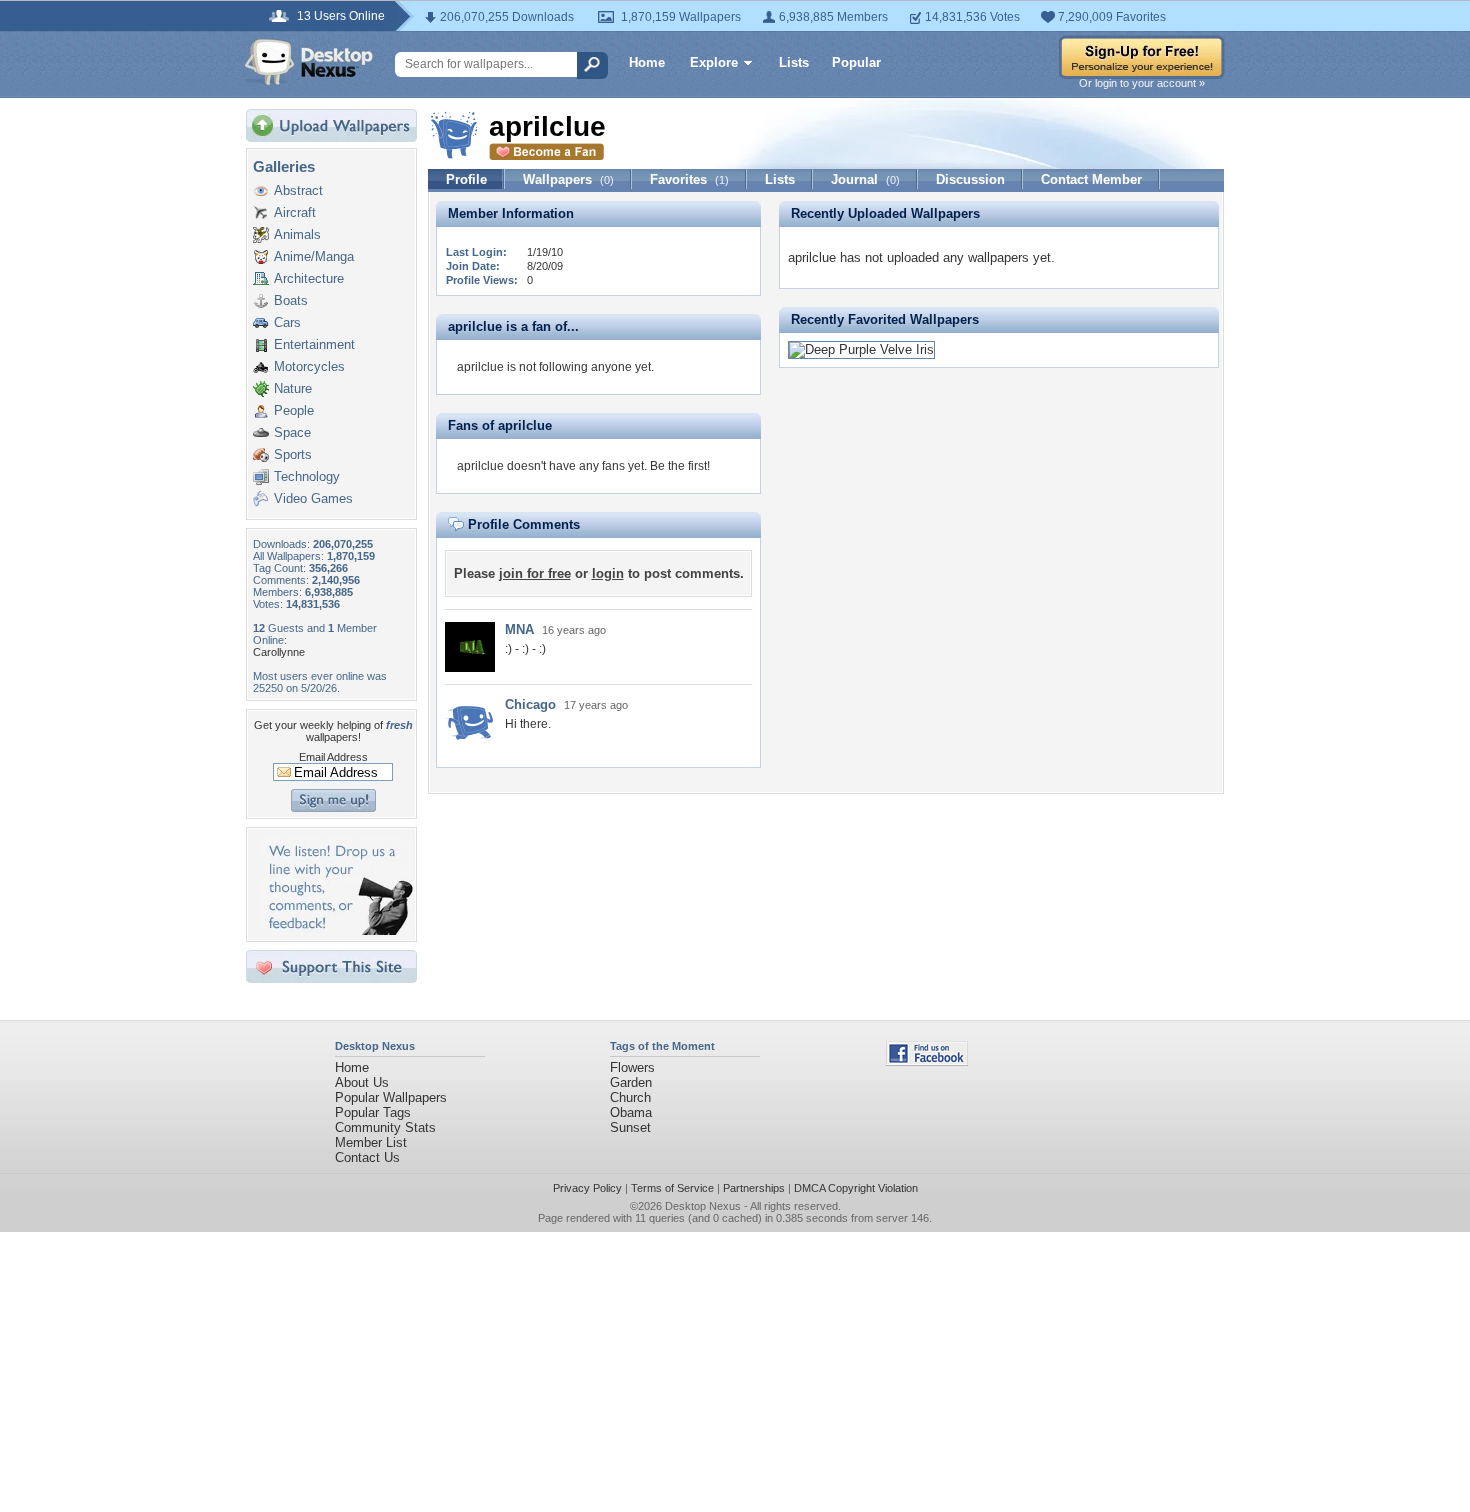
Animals (297, 234)
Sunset (630, 1127)
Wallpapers (568, 179)
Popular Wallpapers (391, 1097)
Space (292, 432)
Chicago (530, 704)
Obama (631, 1112)
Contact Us (367, 1157)
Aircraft (295, 212)
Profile (466, 179)
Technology (307, 476)
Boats (291, 300)
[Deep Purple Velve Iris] (861, 349)
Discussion (970, 179)
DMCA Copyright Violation (856, 1188)
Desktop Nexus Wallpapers (309, 62)
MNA (519, 629)
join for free (535, 573)
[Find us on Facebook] (927, 1061)
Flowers (632, 1067)
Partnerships (754, 1188)
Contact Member (1091, 179)
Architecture (309, 278)
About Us (362, 1082)
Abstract (298, 190)
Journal (865, 179)
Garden (631, 1082)
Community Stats (385, 1127)
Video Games (313, 498)
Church (630, 1097)
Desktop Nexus (703, 1206)
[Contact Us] (337, 930)
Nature (293, 388)
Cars (287, 322)
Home (647, 62)
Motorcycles (309, 366)
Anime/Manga (314, 256)
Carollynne (279, 652)
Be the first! (680, 466)
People (294, 410)
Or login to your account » (1142, 83)
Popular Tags (373, 1112)
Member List (371, 1142)
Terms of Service (672, 1188)
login (608, 573)
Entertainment (314, 344)
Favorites (689, 179)
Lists (794, 62)
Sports (293, 454)
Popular (856, 62)
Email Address (333, 757)
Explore (714, 62)
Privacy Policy (587, 1188)
